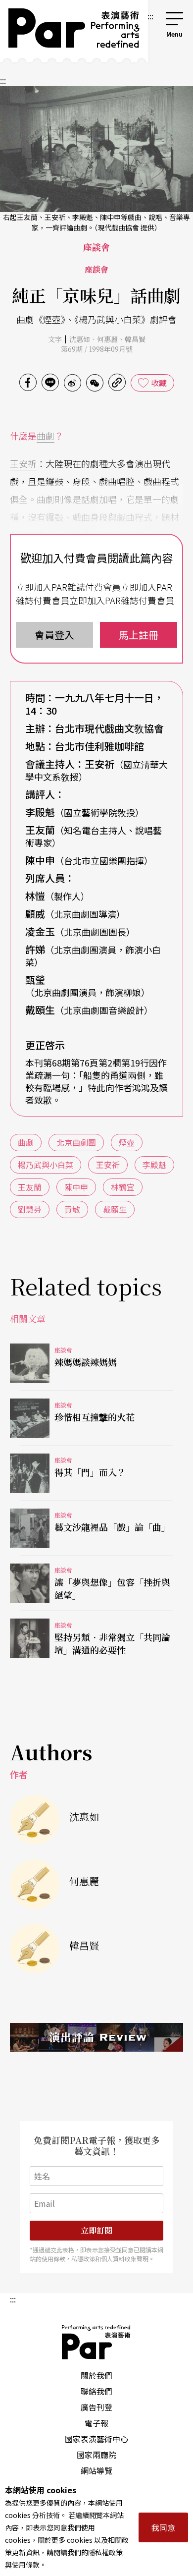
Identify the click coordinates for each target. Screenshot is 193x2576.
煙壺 (127, 1142)
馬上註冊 (139, 635)
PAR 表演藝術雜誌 (96, 2342)
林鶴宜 (123, 1187)
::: (150, 16)
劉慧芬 (30, 1209)
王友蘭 (30, 1187)
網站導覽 (96, 2470)
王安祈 (23, 463)
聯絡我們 (96, 2391)
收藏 (159, 383)
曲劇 (46, 436)
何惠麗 (107, 339)
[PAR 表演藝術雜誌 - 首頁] (72, 31)
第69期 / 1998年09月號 (97, 349)
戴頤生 (115, 1209)
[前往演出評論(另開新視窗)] (96, 2037)
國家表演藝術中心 (96, 2439)
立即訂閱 (96, 2230)
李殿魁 (154, 1165)
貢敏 (72, 1209)
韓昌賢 (135, 339)
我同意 (163, 2527)
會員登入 (54, 635)
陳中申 (76, 1187)
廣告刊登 (96, 2407)
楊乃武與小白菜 (46, 1165)
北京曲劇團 (76, 1142)
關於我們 (96, 2375)
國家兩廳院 (96, 2455)
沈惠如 (80, 339)
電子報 (96, 2423)
